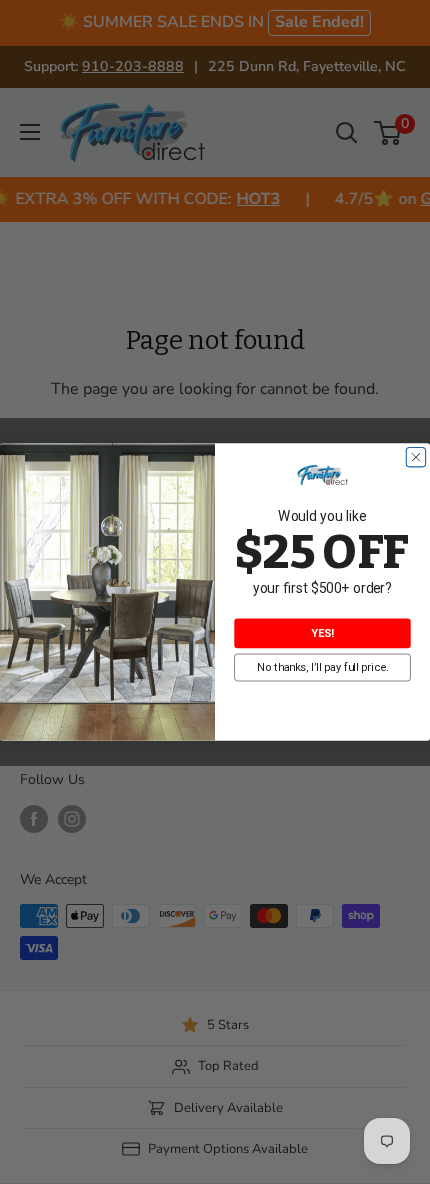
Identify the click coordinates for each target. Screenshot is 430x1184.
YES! (322, 633)
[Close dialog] (415, 457)
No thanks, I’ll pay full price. (323, 667)
